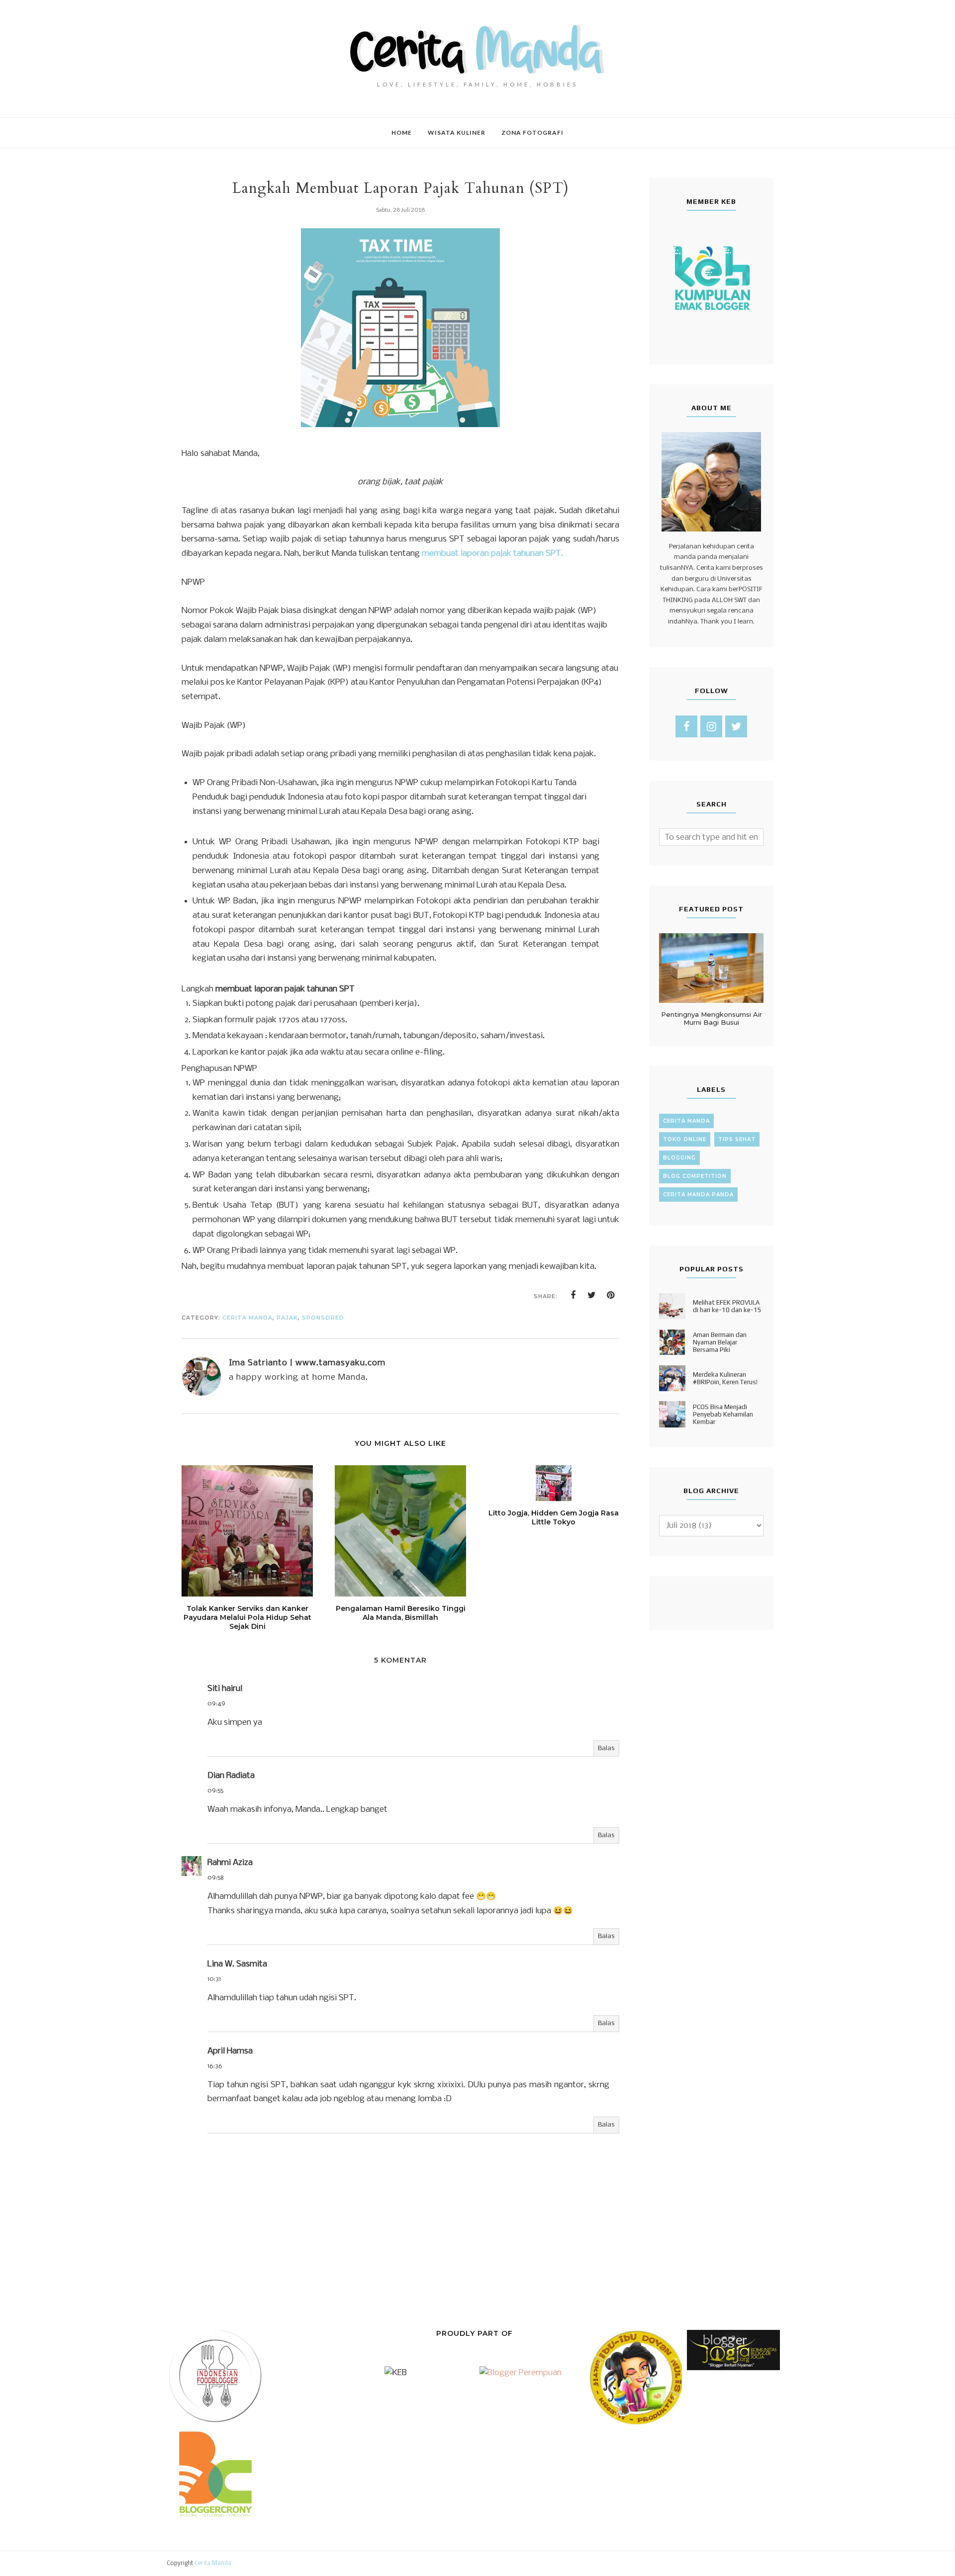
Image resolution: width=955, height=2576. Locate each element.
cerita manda (247, 1318)
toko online (685, 1139)
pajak (287, 1318)
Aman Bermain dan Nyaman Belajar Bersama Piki (720, 1342)
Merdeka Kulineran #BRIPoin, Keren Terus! (725, 1378)
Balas (606, 1748)
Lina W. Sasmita (237, 1964)
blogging (679, 1158)
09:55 (215, 1791)
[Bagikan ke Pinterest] (611, 1295)
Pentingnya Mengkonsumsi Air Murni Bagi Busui (712, 1018)
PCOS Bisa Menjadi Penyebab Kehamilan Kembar (723, 1414)
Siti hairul (225, 1689)
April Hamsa (230, 2051)
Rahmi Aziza (230, 1863)
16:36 (215, 2066)
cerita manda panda (698, 1195)
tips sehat (737, 1139)
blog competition (695, 1176)
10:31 (214, 1979)
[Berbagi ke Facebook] (573, 1295)
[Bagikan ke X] (592, 1295)
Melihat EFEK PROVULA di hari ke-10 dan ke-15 (727, 1306)
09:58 (216, 1878)
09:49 (216, 1704)
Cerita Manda (213, 2564)
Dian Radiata (231, 1776)
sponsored (323, 1318)
